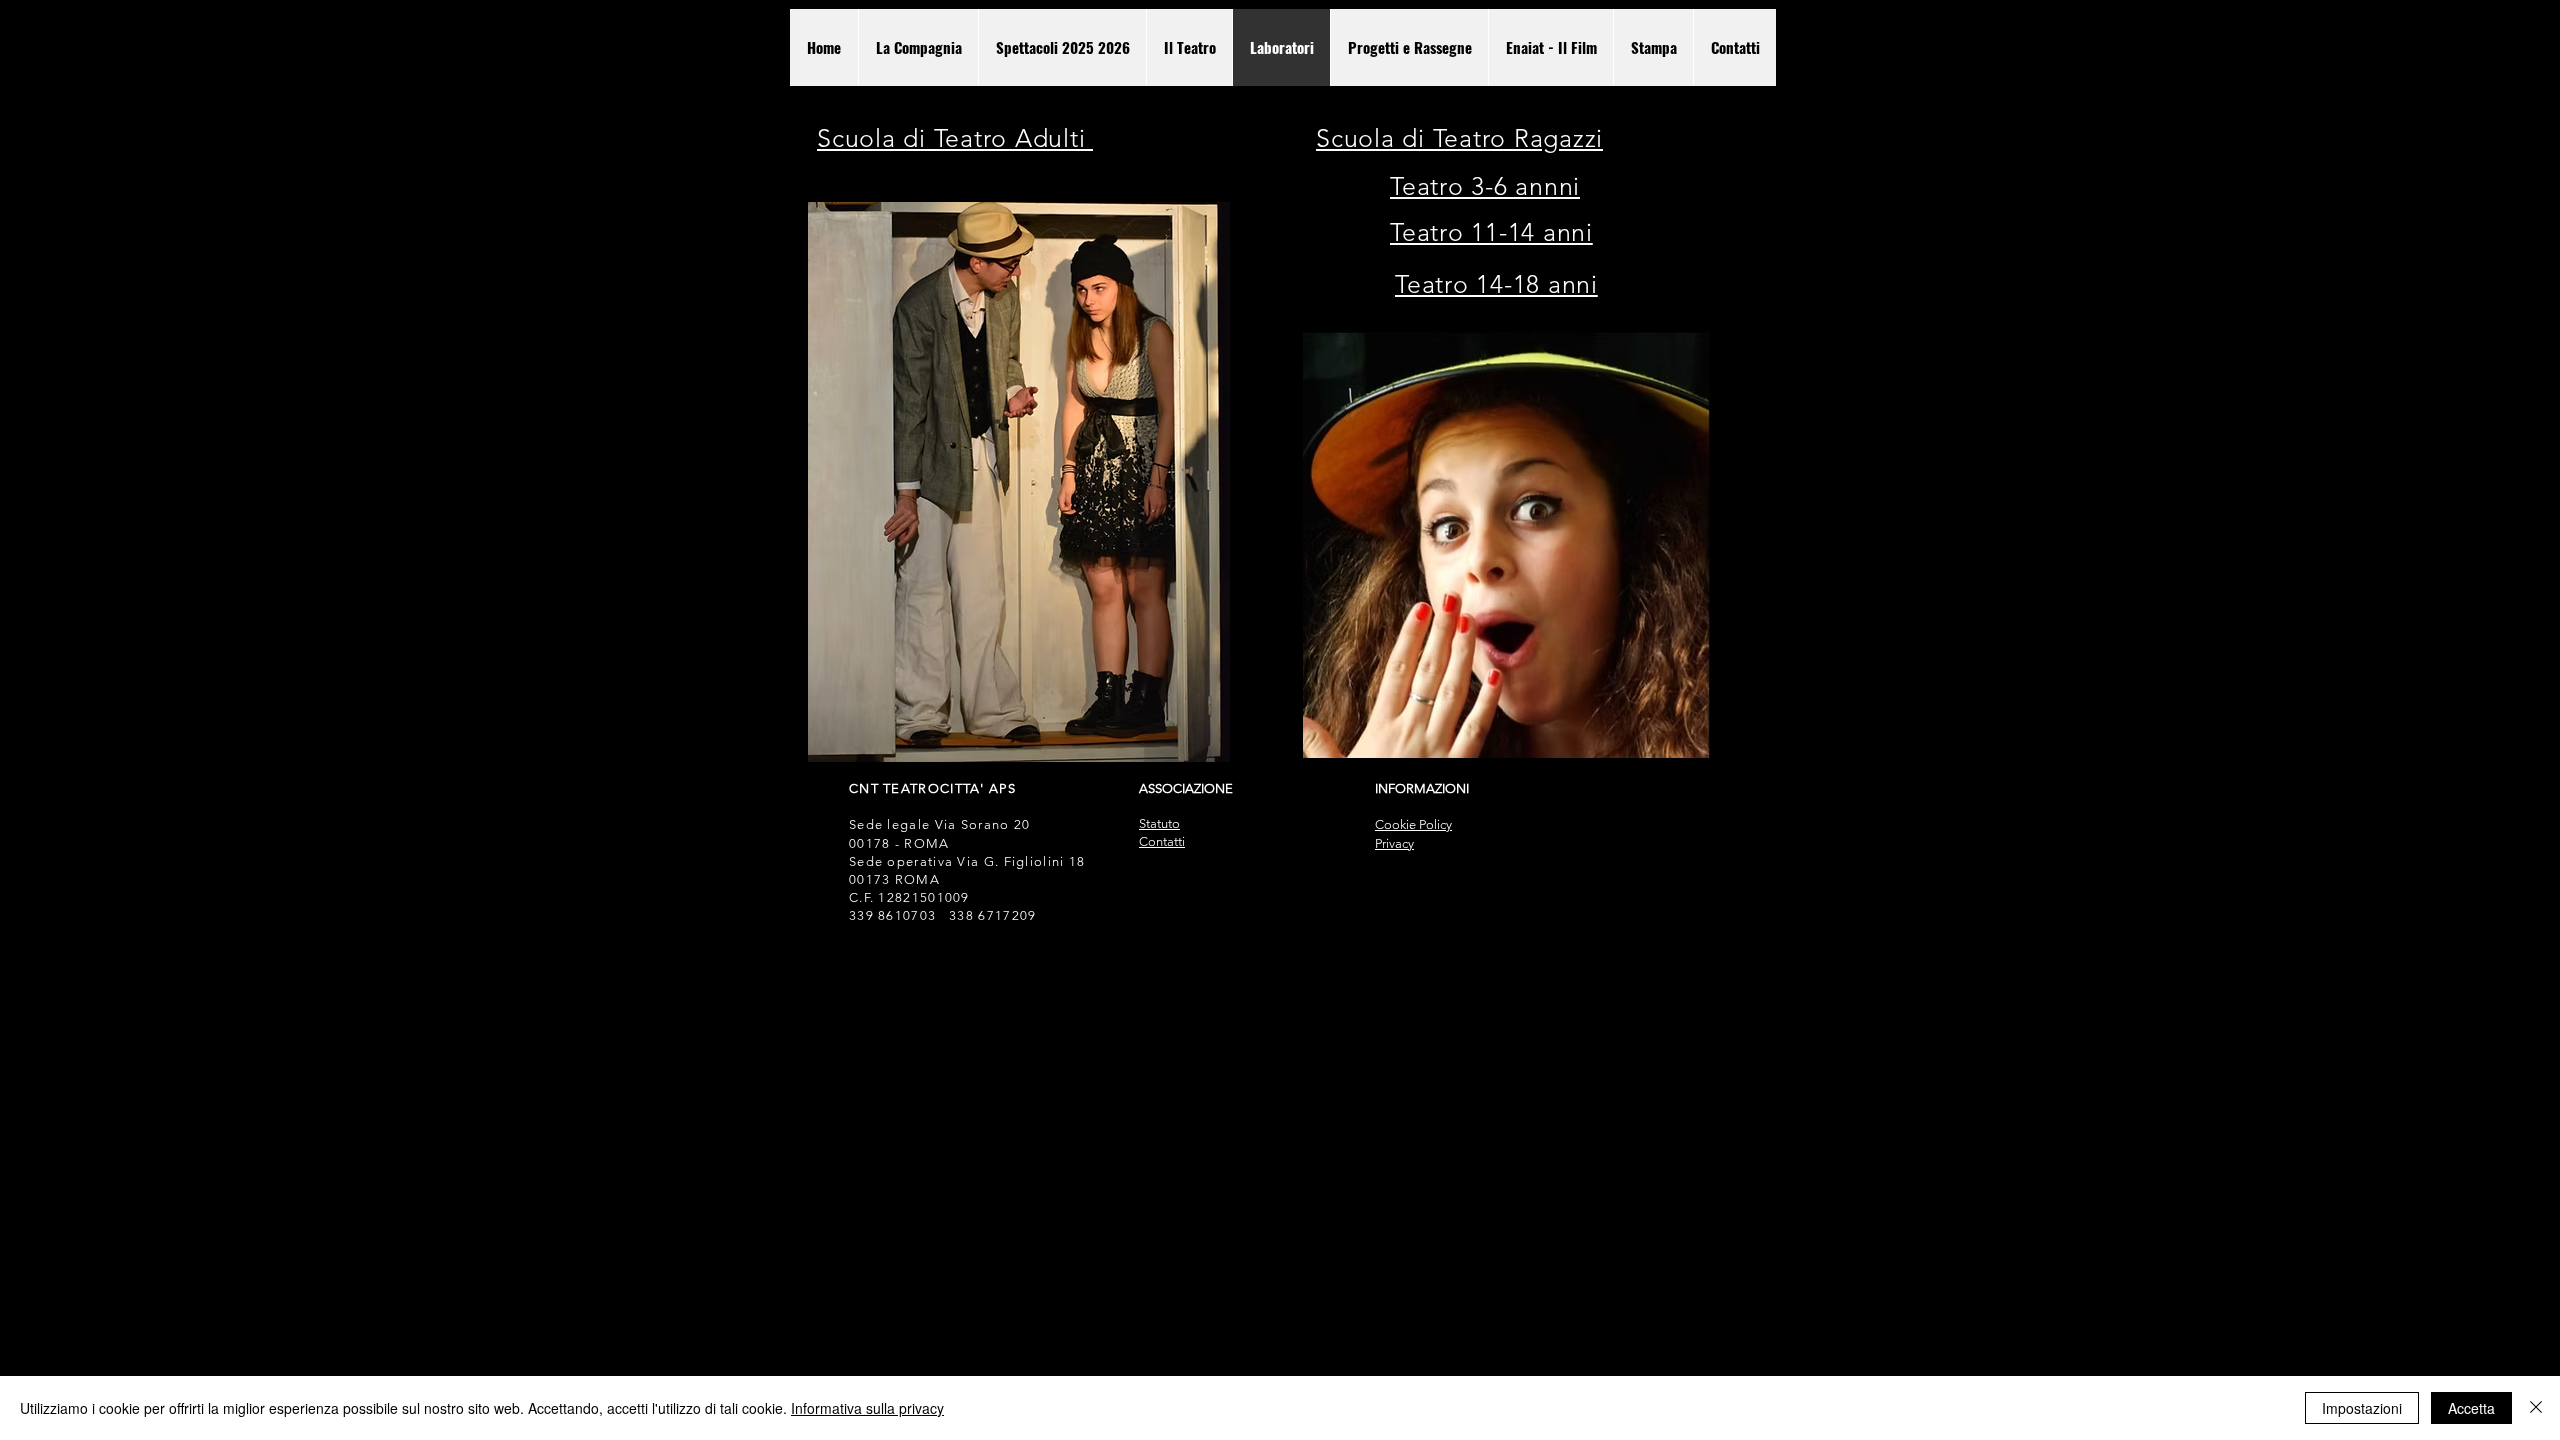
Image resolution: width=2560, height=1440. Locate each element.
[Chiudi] (2536, 1408)
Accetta (2471, 1408)
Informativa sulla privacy (867, 1408)
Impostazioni (2362, 1408)
